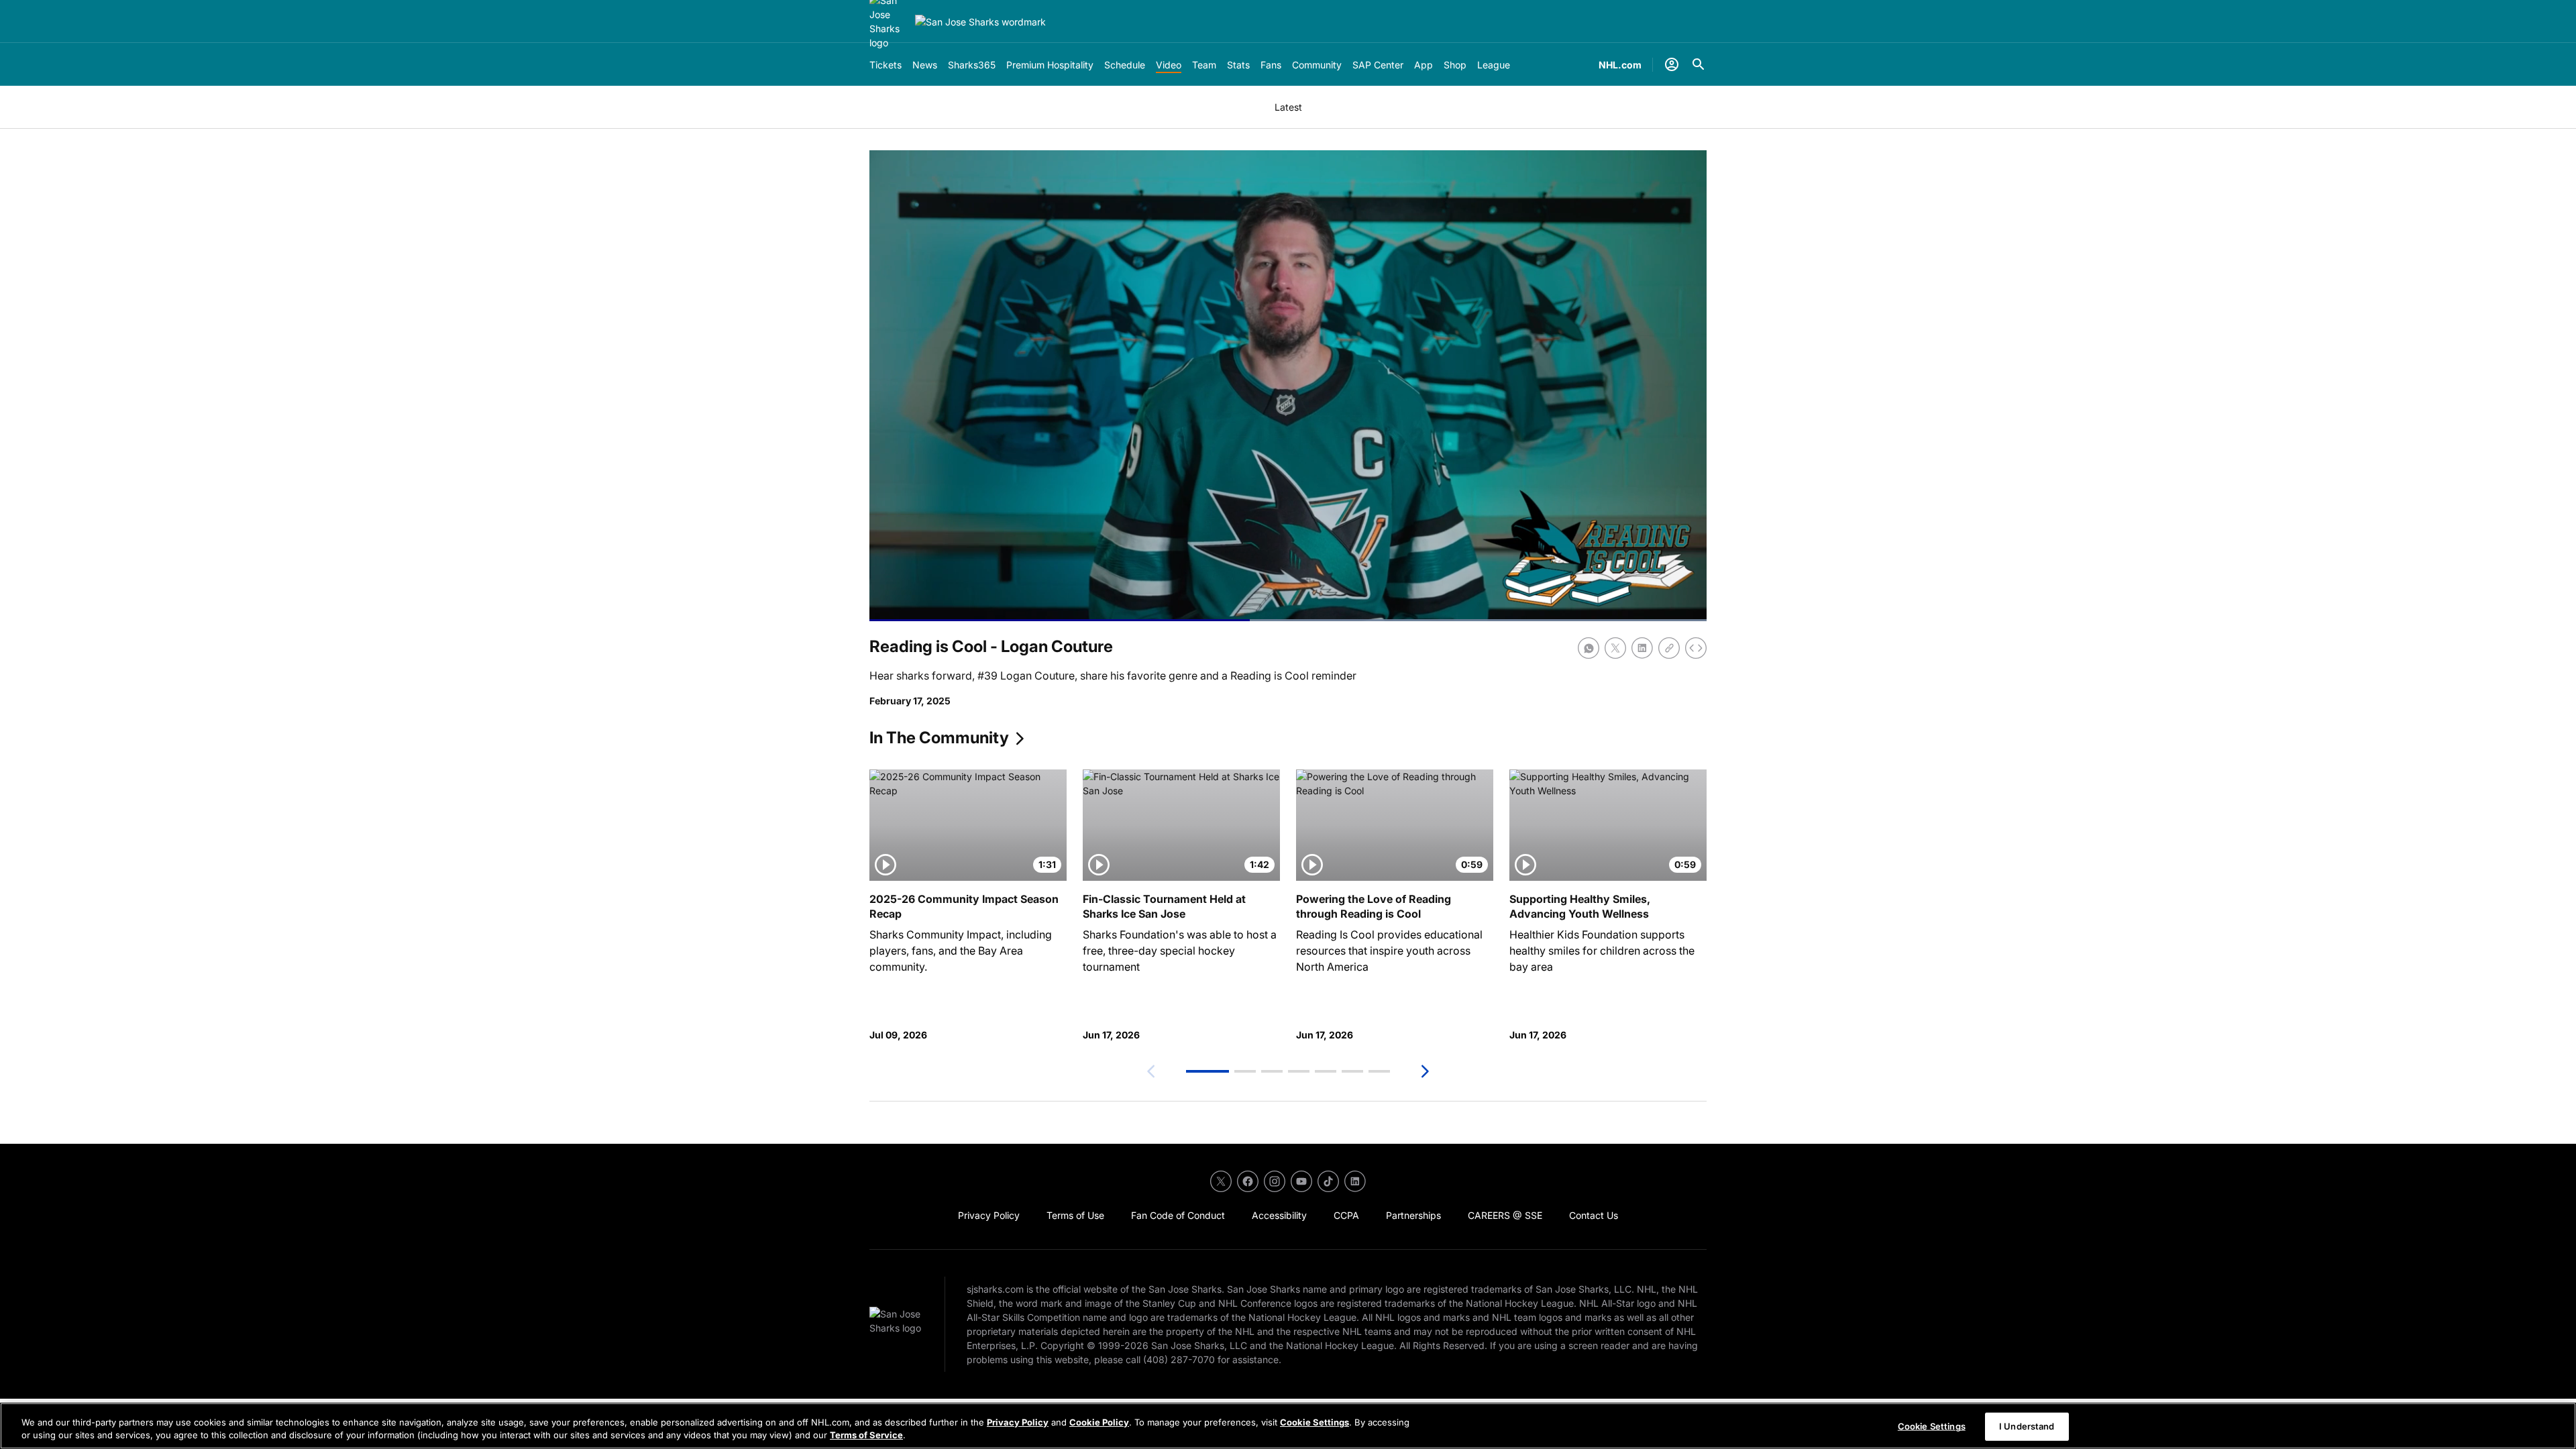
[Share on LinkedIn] (1642, 648)
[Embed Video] (1696, 648)
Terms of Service (866, 1435)
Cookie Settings (1314, 1422)
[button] (1207, 1071)
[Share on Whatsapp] (1589, 648)
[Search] (1699, 64)
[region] (1288, 1426)
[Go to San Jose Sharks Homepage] (980, 22)
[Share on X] (1615, 648)
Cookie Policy (1099, 1422)
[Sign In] (1672, 64)
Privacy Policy (1018, 1422)
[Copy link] (1669, 648)
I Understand (2027, 1426)
